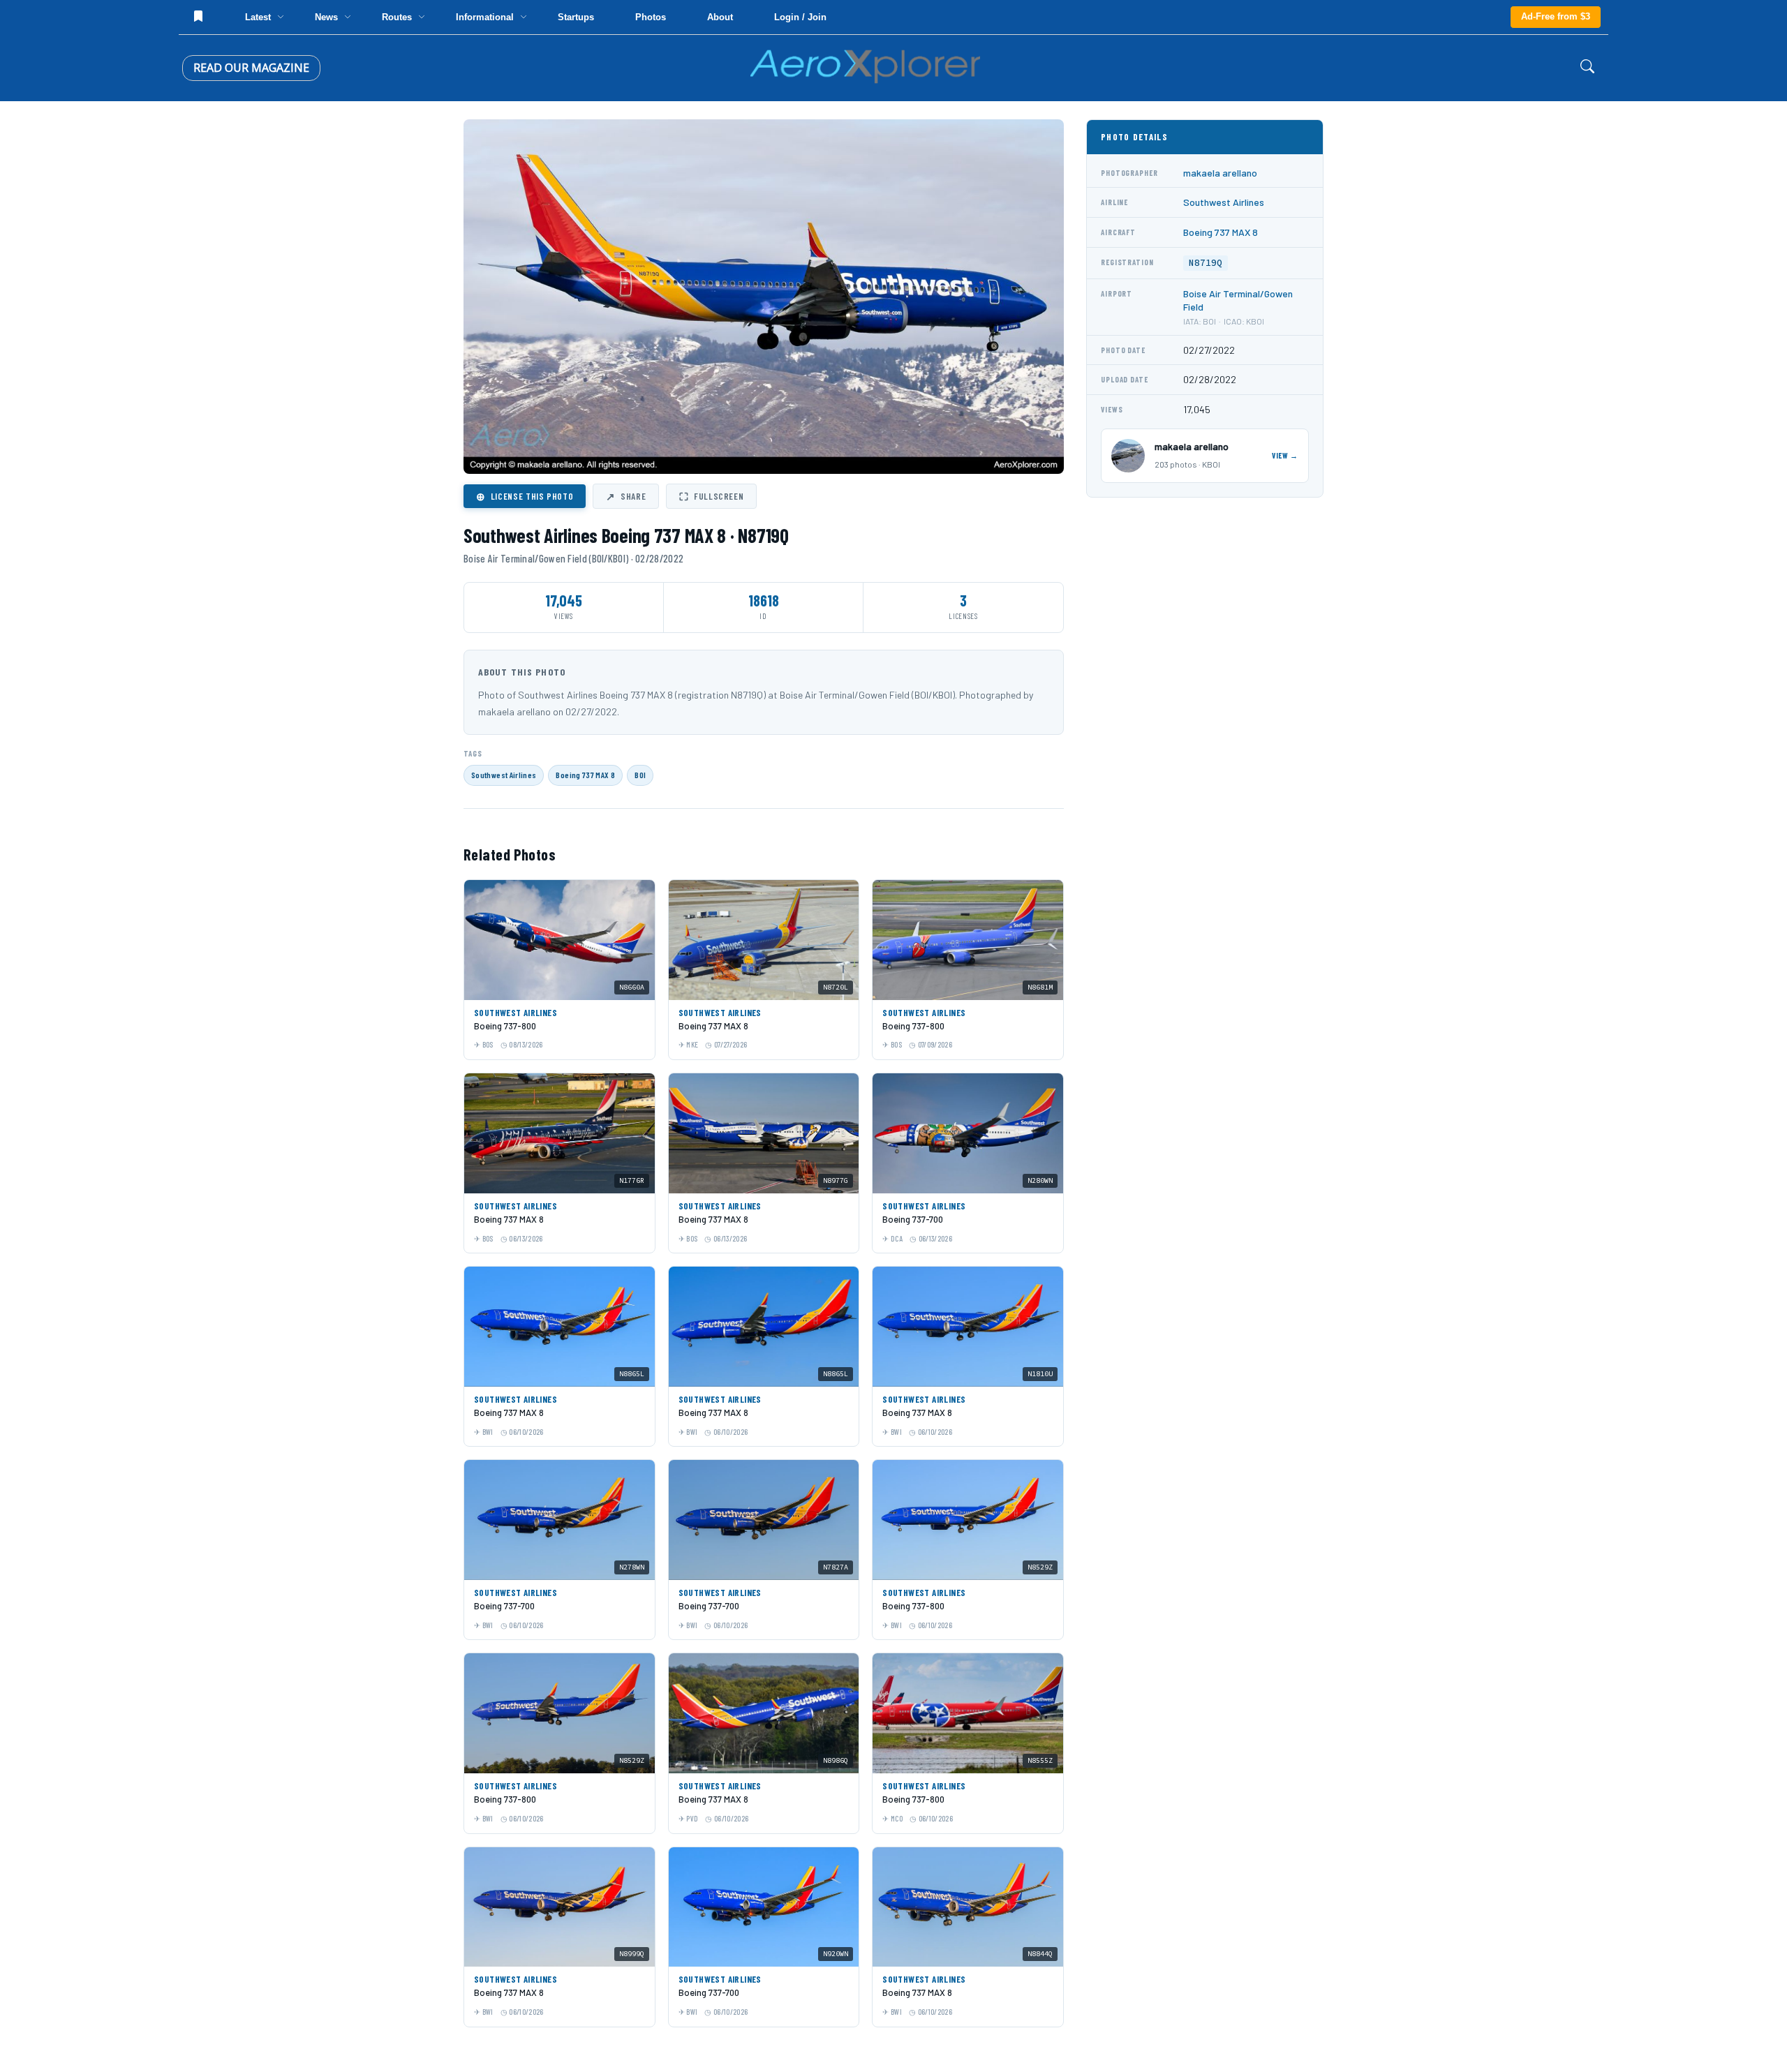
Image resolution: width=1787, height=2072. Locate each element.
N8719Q (1206, 263)
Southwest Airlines (504, 775)
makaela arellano (1220, 173)
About (720, 17)
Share (626, 496)
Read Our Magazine (251, 68)
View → (1285, 455)
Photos (651, 17)
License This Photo (525, 496)
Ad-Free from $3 (1556, 16)
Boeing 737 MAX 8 (585, 775)
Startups (576, 17)
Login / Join (800, 17)
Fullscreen (711, 496)
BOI (640, 775)
